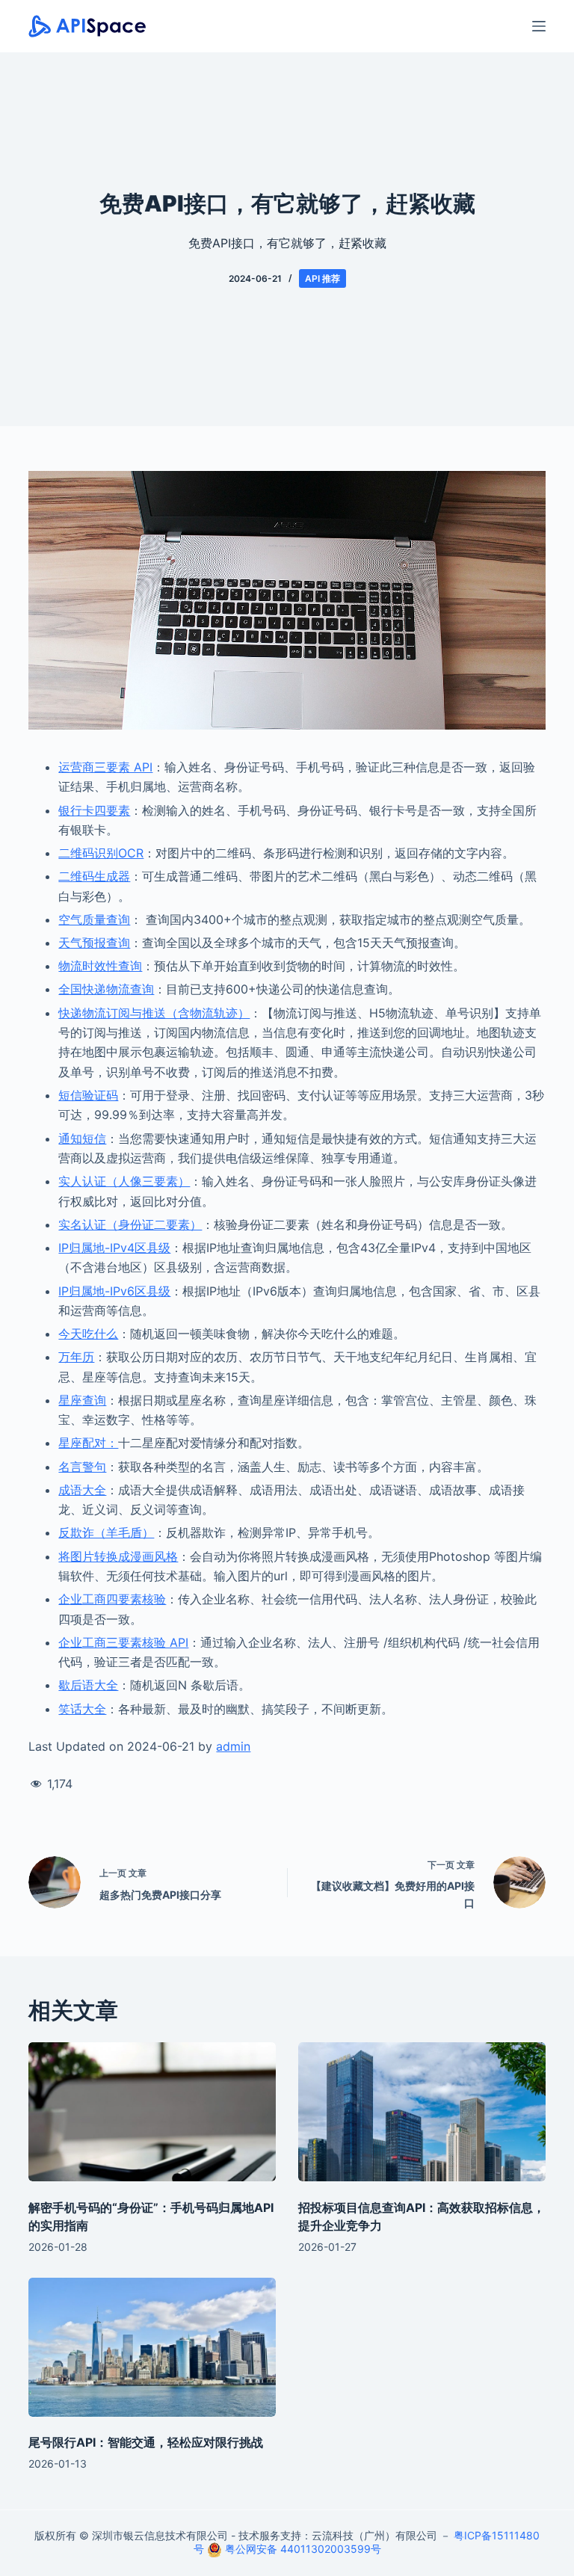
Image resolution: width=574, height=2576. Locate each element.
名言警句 (82, 1467)
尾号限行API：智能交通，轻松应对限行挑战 (146, 2442)
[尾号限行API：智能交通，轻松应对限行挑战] (152, 2347)
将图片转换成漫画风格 (118, 1556)
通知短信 (82, 1138)
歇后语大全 (88, 1685)
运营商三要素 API (105, 767)
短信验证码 (88, 1095)
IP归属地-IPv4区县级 (114, 1248)
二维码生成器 (94, 876)
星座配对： (88, 1443)
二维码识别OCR (101, 853)
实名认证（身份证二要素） (130, 1224)
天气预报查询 (94, 943)
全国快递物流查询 (106, 989)
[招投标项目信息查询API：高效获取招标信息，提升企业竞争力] (422, 2112)
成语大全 (82, 1490)
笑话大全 (82, 1709)
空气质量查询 (94, 919)
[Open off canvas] (539, 26)
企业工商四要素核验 (112, 1599)
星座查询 (82, 1400)
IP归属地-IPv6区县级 (114, 1291)
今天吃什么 (88, 1334)
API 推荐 (323, 278)
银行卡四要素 (94, 810)
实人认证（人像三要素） (124, 1181)
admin (233, 1746)
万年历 (76, 1357)
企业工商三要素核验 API (123, 1642)
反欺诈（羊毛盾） (106, 1532)
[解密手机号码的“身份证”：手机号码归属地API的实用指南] (152, 2112)
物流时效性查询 (100, 966)
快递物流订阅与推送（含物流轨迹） (154, 1013)
